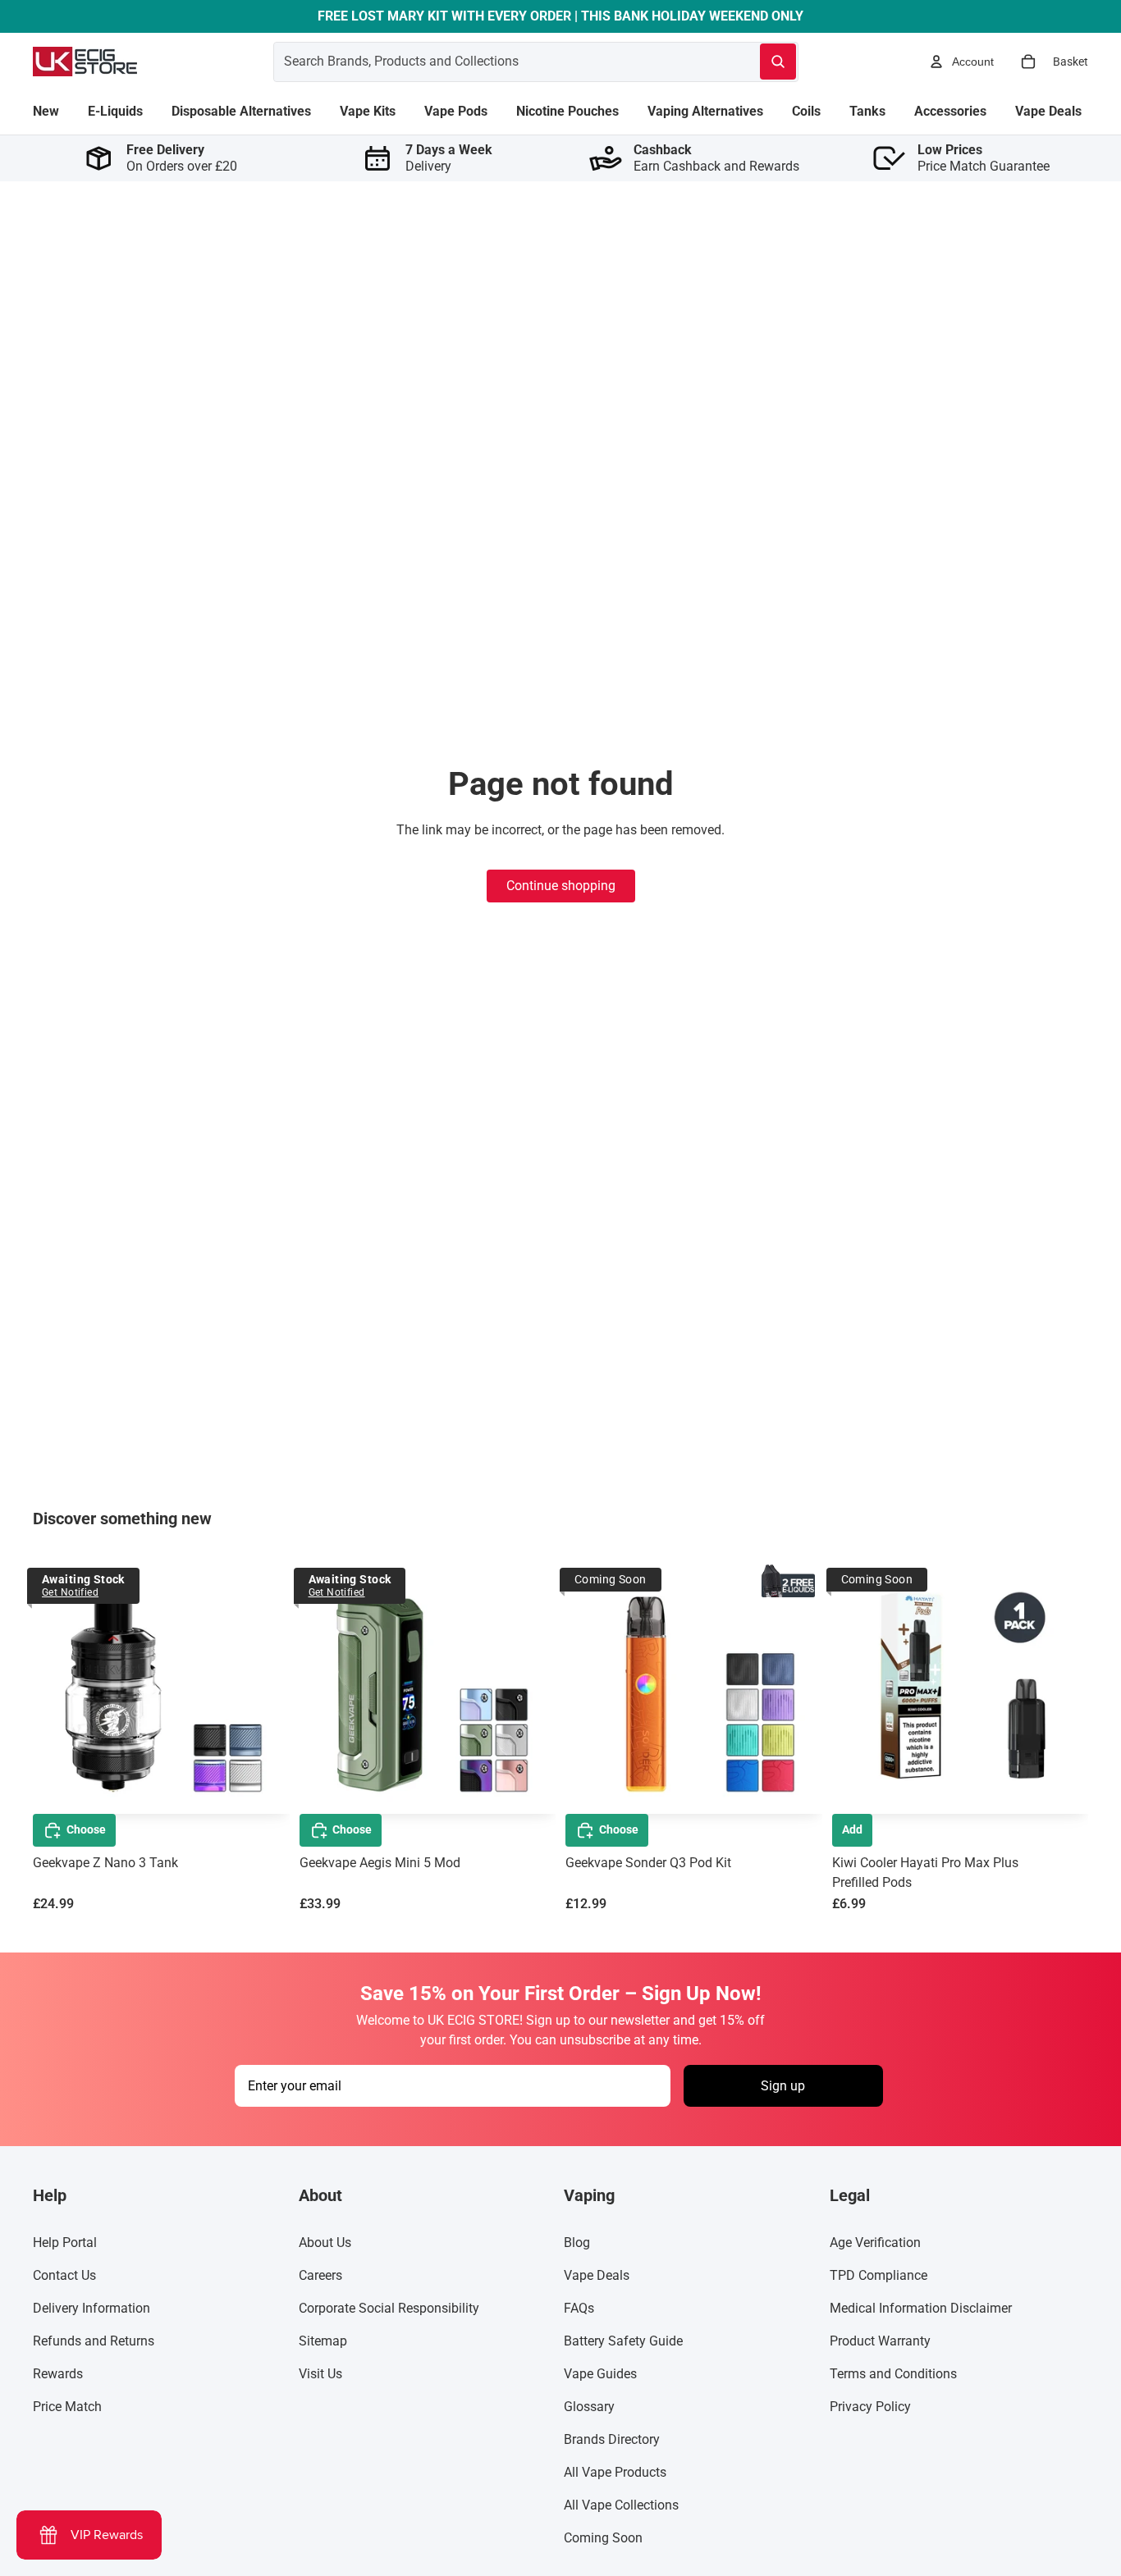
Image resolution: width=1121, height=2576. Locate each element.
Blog (577, 2243)
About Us (325, 2243)
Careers (320, 2275)
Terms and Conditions (893, 2374)
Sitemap (323, 2341)
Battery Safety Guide (623, 2341)
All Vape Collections (621, 2505)
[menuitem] (46, 112)
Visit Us (320, 2374)
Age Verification (875, 2243)
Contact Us (64, 2275)
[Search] (778, 62)
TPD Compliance (878, 2275)
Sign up (783, 2086)
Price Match (67, 2407)
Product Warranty (880, 2341)
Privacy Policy (870, 2407)
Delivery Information (92, 2308)
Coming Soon (603, 2538)
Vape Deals (597, 2275)
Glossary (589, 2407)
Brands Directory (612, 2439)
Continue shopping (561, 886)
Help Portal (65, 2243)
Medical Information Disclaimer (921, 2308)
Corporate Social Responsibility (389, 2308)
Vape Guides (600, 2374)
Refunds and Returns (94, 2341)
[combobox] (497, 62)
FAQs (579, 2308)
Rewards (58, 2374)
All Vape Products (615, 2472)
